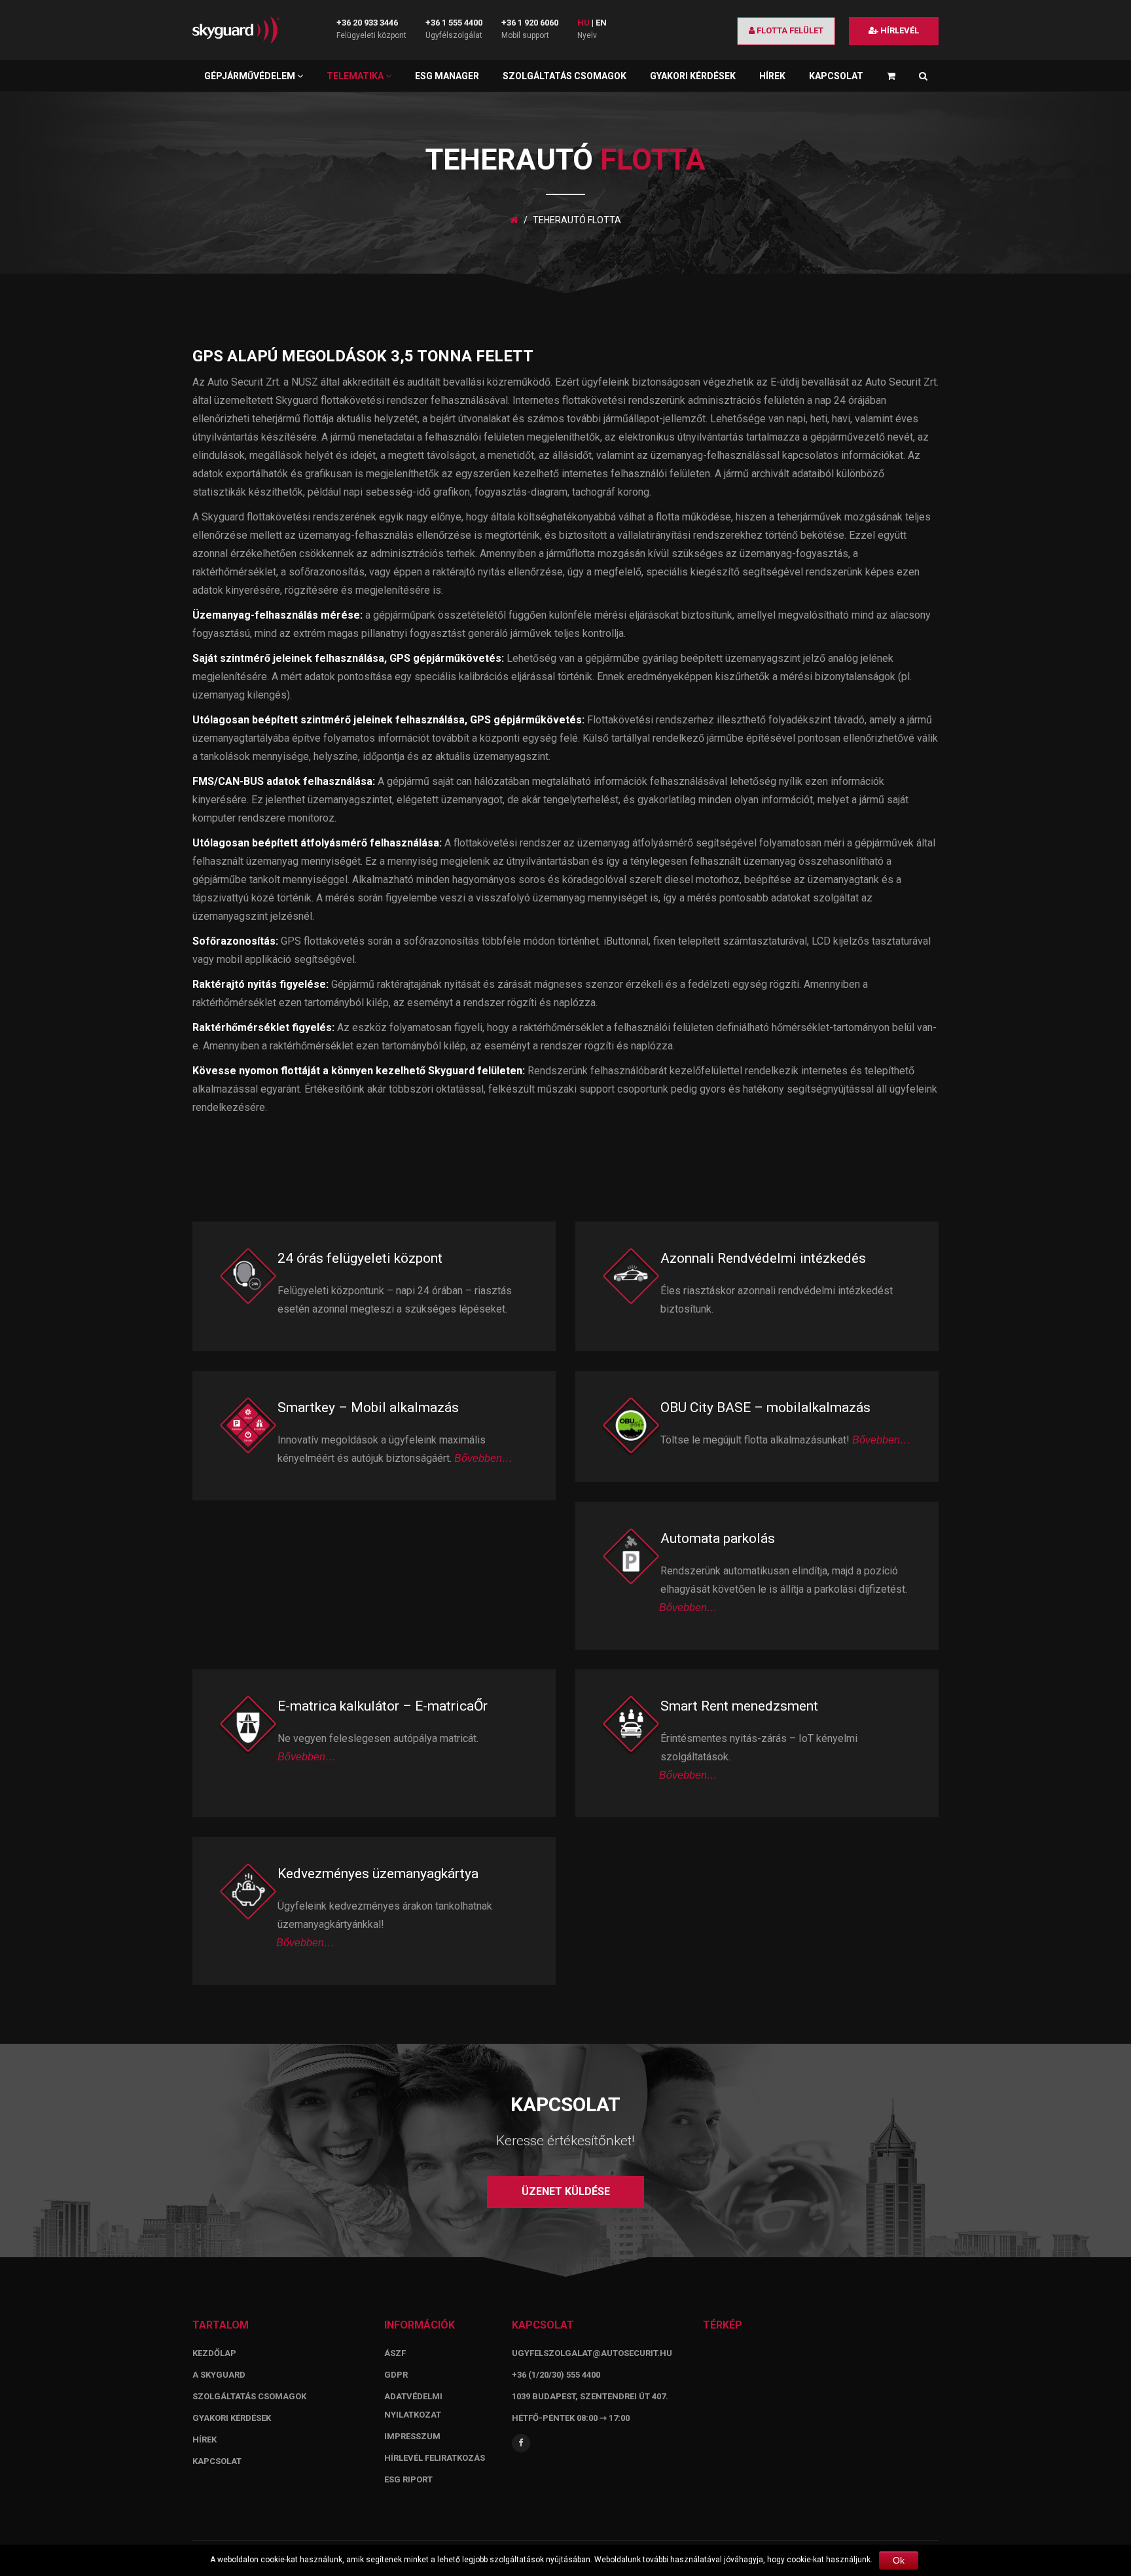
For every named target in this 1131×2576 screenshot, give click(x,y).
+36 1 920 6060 (530, 23)
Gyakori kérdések (693, 76)
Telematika (356, 76)
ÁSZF (395, 2353)
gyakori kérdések (232, 2418)
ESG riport (408, 2479)
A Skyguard (219, 2375)
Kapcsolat (836, 76)
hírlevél (899, 30)
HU (583, 23)
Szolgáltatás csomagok (565, 76)
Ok (899, 2560)
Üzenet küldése (566, 2191)
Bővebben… (483, 1458)
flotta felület (789, 30)
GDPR (396, 2375)
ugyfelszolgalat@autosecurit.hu (592, 2353)
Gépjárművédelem (251, 76)
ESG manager (447, 76)
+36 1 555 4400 (454, 23)
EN (601, 23)
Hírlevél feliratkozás (435, 2458)
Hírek (772, 76)
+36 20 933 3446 (367, 23)
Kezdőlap (214, 2353)
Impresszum (412, 2436)
